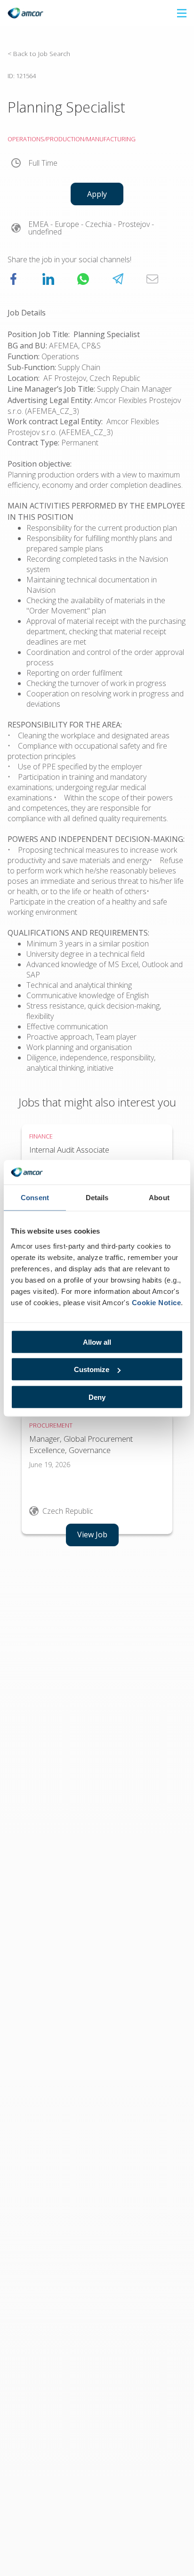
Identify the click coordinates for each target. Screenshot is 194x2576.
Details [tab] (97, 1198)
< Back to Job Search (39, 53)
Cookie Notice (157, 1302)
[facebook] (13, 279)
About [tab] (159, 1198)
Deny (97, 1397)
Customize (92, 1369)
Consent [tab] (35, 1198)
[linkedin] (48, 279)
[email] (152, 279)
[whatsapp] (83, 279)
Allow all (97, 1342)
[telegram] (118, 279)
